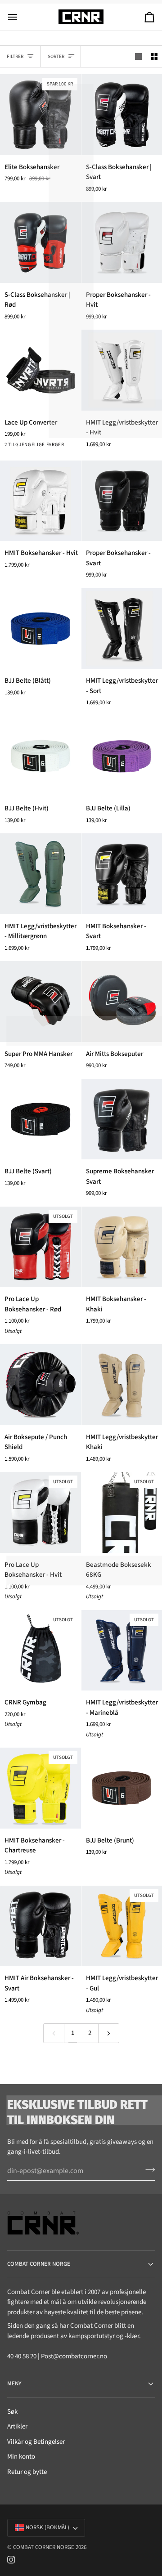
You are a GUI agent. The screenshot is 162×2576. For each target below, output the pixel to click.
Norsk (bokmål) (47, 2527)
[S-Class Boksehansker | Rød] (40, 242)
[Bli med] (147, 2170)
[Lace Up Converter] (40, 370)
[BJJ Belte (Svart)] (40, 1119)
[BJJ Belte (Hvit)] (40, 756)
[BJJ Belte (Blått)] (40, 629)
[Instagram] (11, 2560)
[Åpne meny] (21, 17)
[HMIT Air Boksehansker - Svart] (40, 1926)
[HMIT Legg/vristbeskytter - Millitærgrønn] (40, 874)
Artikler (17, 2426)
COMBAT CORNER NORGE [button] (39, 2264)
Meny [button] (14, 2384)
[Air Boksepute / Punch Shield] (40, 1385)
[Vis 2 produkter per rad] (154, 57)
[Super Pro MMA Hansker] (40, 1002)
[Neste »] (109, 2033)
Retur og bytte (27, 2472)
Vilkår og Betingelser (36, 2442)
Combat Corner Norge (44, 2547)
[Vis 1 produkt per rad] (138, 57)
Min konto (21, 2457)
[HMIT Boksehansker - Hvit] (40, 501)
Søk (12, 2412)
